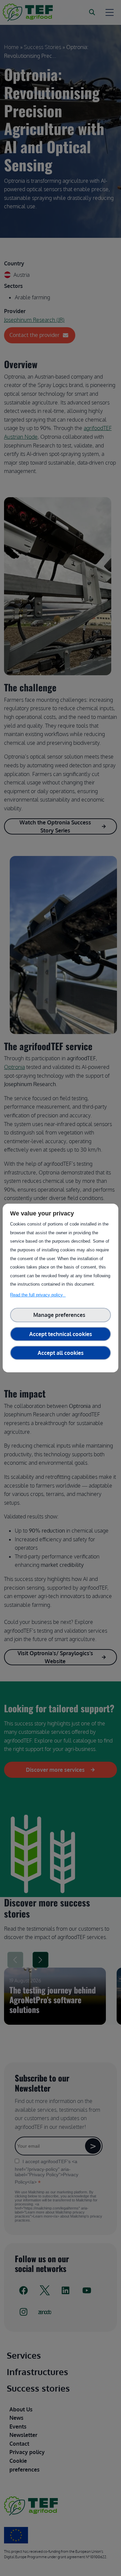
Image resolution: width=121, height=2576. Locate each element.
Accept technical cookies (61, 1334)
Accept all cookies (61, 1353)
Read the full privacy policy (38, 1295)
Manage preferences (61, 1315)
